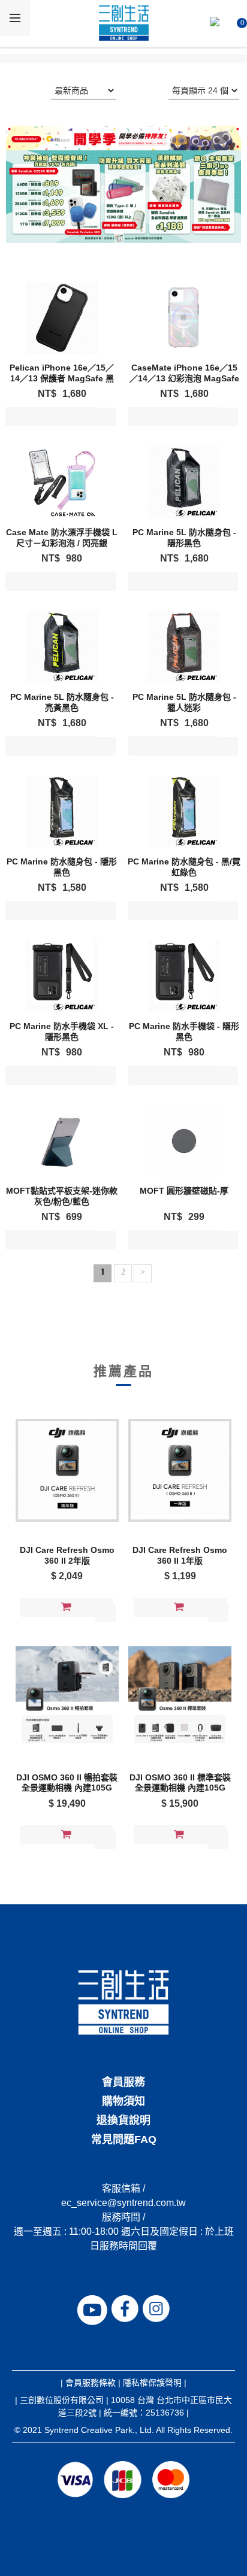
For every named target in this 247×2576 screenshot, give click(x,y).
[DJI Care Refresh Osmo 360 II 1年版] (180, 1470)
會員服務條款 (91, 2383)
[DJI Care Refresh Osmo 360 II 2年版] (67, 1470)
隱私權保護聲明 (152, 2383)
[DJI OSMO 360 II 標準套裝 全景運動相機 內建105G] (180, 1698)
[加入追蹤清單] (105, 417)
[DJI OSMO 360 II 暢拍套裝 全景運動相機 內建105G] (67, 1698)
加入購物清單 (52, 419)
